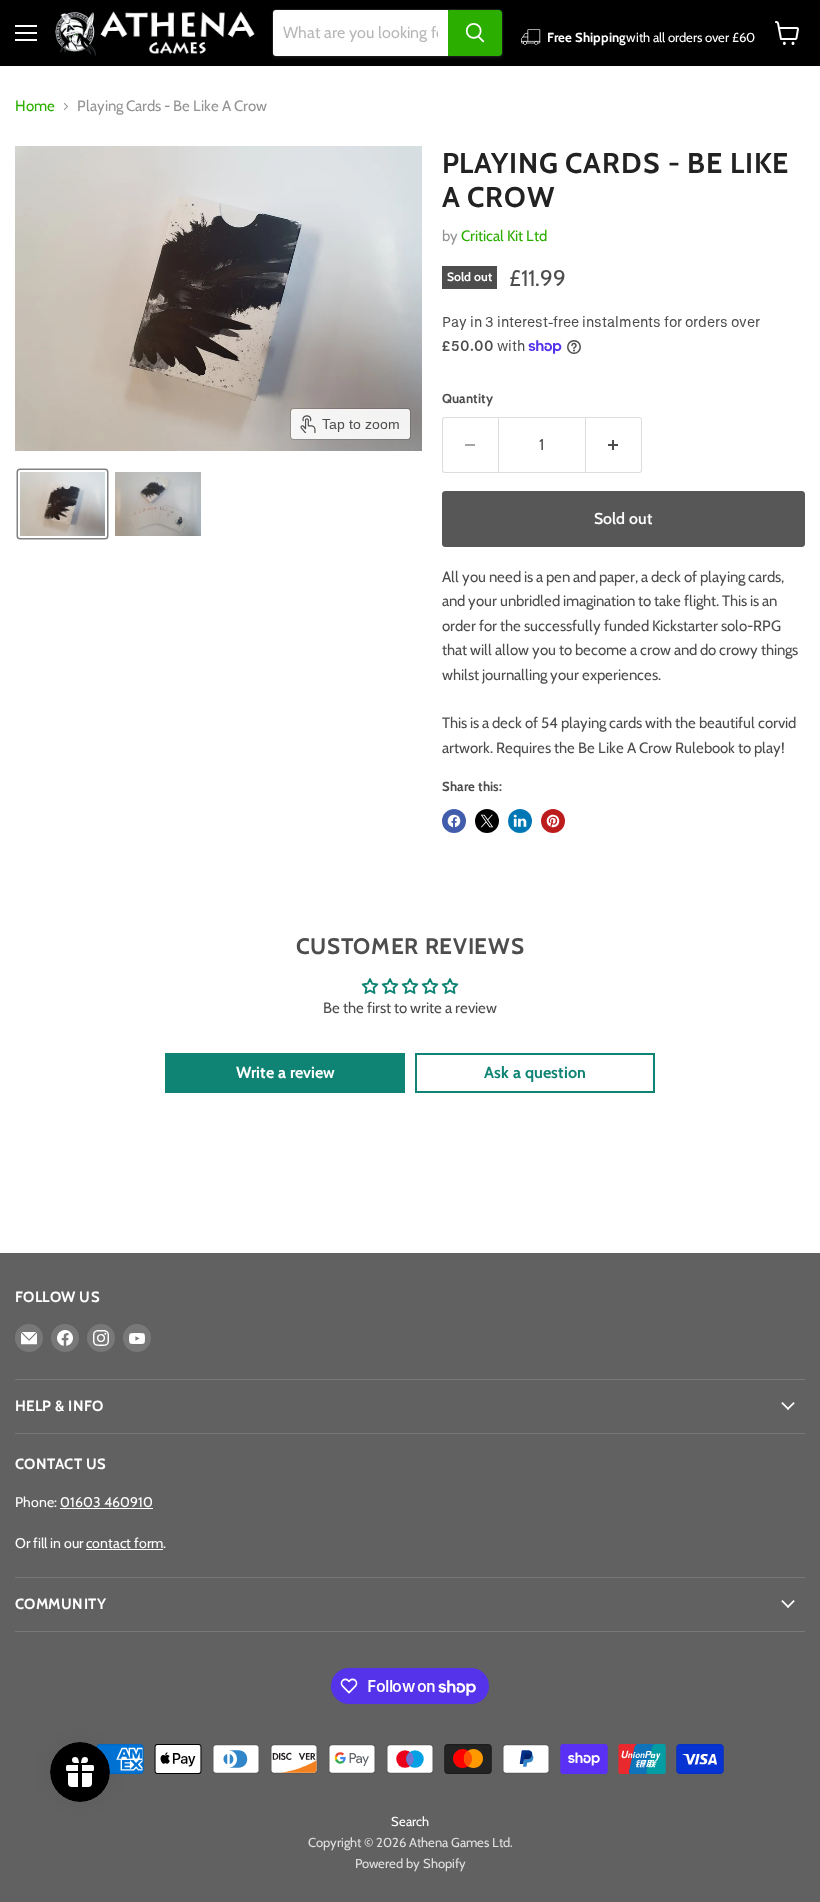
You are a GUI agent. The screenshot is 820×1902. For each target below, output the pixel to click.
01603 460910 (106, 1502)
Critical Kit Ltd (504, 236)
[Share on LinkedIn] (520, 821)
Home (35, 106)
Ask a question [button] (535, 1072)
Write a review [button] (285, 1072)
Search (410, 1821)
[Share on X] (487, 821)
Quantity (467, 398)
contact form (124, 1543)
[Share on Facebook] (454, 821)
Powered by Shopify (410, 1863)
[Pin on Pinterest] (553, 821)
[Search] (475, 33)
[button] (62, 504)
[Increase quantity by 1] (614, 445)
